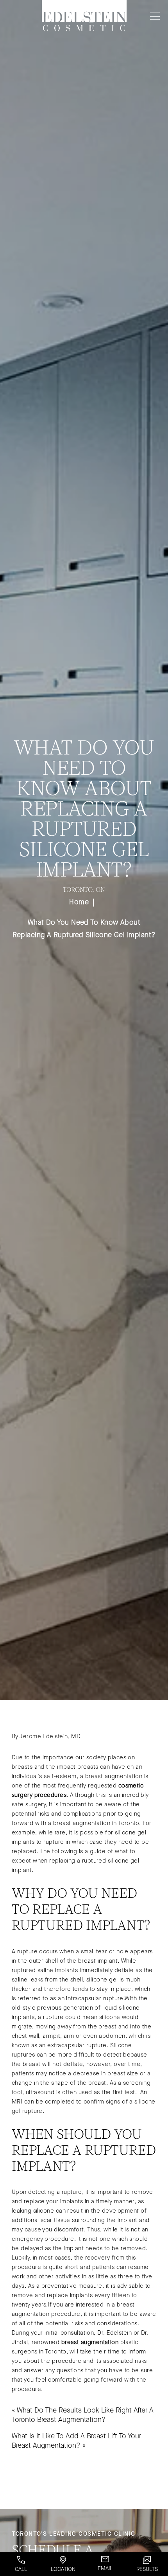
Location (63, 2569)
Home (79, 902)
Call (21, 2569)
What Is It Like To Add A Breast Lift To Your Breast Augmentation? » (76, 2441)
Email (105, 2568)
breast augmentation (90, 2342)
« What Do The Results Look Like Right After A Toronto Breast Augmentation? (83, 2415)
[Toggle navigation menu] (153, 16)
